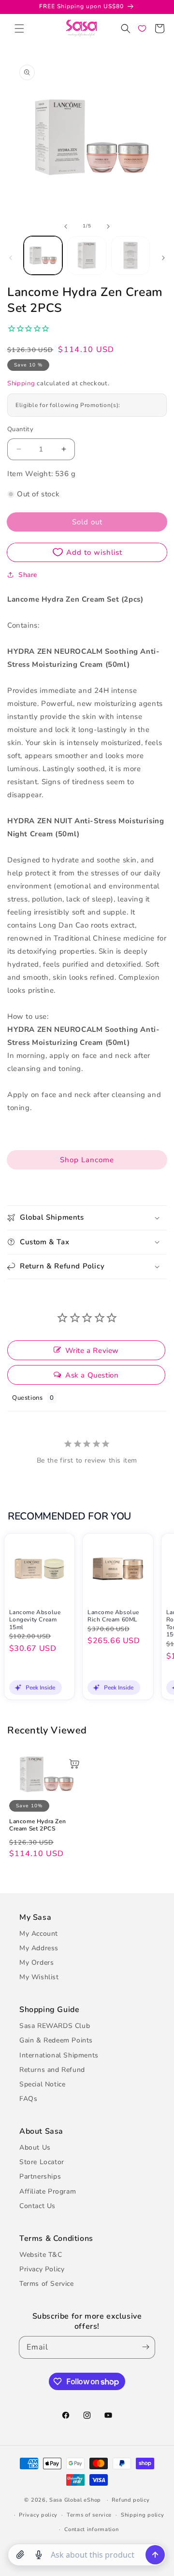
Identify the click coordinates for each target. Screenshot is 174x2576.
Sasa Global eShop (75, 2500)
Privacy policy (38, 2515)
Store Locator (42, 2162)
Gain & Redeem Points (56, 2040)
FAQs (28, 2099)
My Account (39, 1934)
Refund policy (130, 2500)
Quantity (20, 429)
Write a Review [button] (92, 1351)
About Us (35, 2147)
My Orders (36, 1963)
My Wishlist (39, 1977)
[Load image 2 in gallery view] (87, 255)
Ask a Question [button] (92, 1375)
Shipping (21, 383)
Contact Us (37, 2206)
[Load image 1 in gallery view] (43, 255)
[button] (19, 28)
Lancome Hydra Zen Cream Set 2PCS (37, 1825)
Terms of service (89, 2515)
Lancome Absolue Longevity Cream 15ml (35, 1620)
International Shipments (59, 2055)
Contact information (91, 2529)
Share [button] (28, 575)
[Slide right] (108, 226)
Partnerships (40, 2176)
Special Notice (42, 2084)
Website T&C (41, 2255)
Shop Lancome (87, 1160)
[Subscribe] (144, 2347)
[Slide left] (66, 226)
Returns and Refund (52, 2070)
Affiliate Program (48, 2191)
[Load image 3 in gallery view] (130, 255)
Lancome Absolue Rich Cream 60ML (113, 1616)
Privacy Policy (42, 2269)
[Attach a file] (20, 2555)
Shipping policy (143, 2515)
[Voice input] (39, 2555)
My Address (39, 1948)
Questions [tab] (27, 1398)
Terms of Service (47, 2284)
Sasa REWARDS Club (55, 2026)
